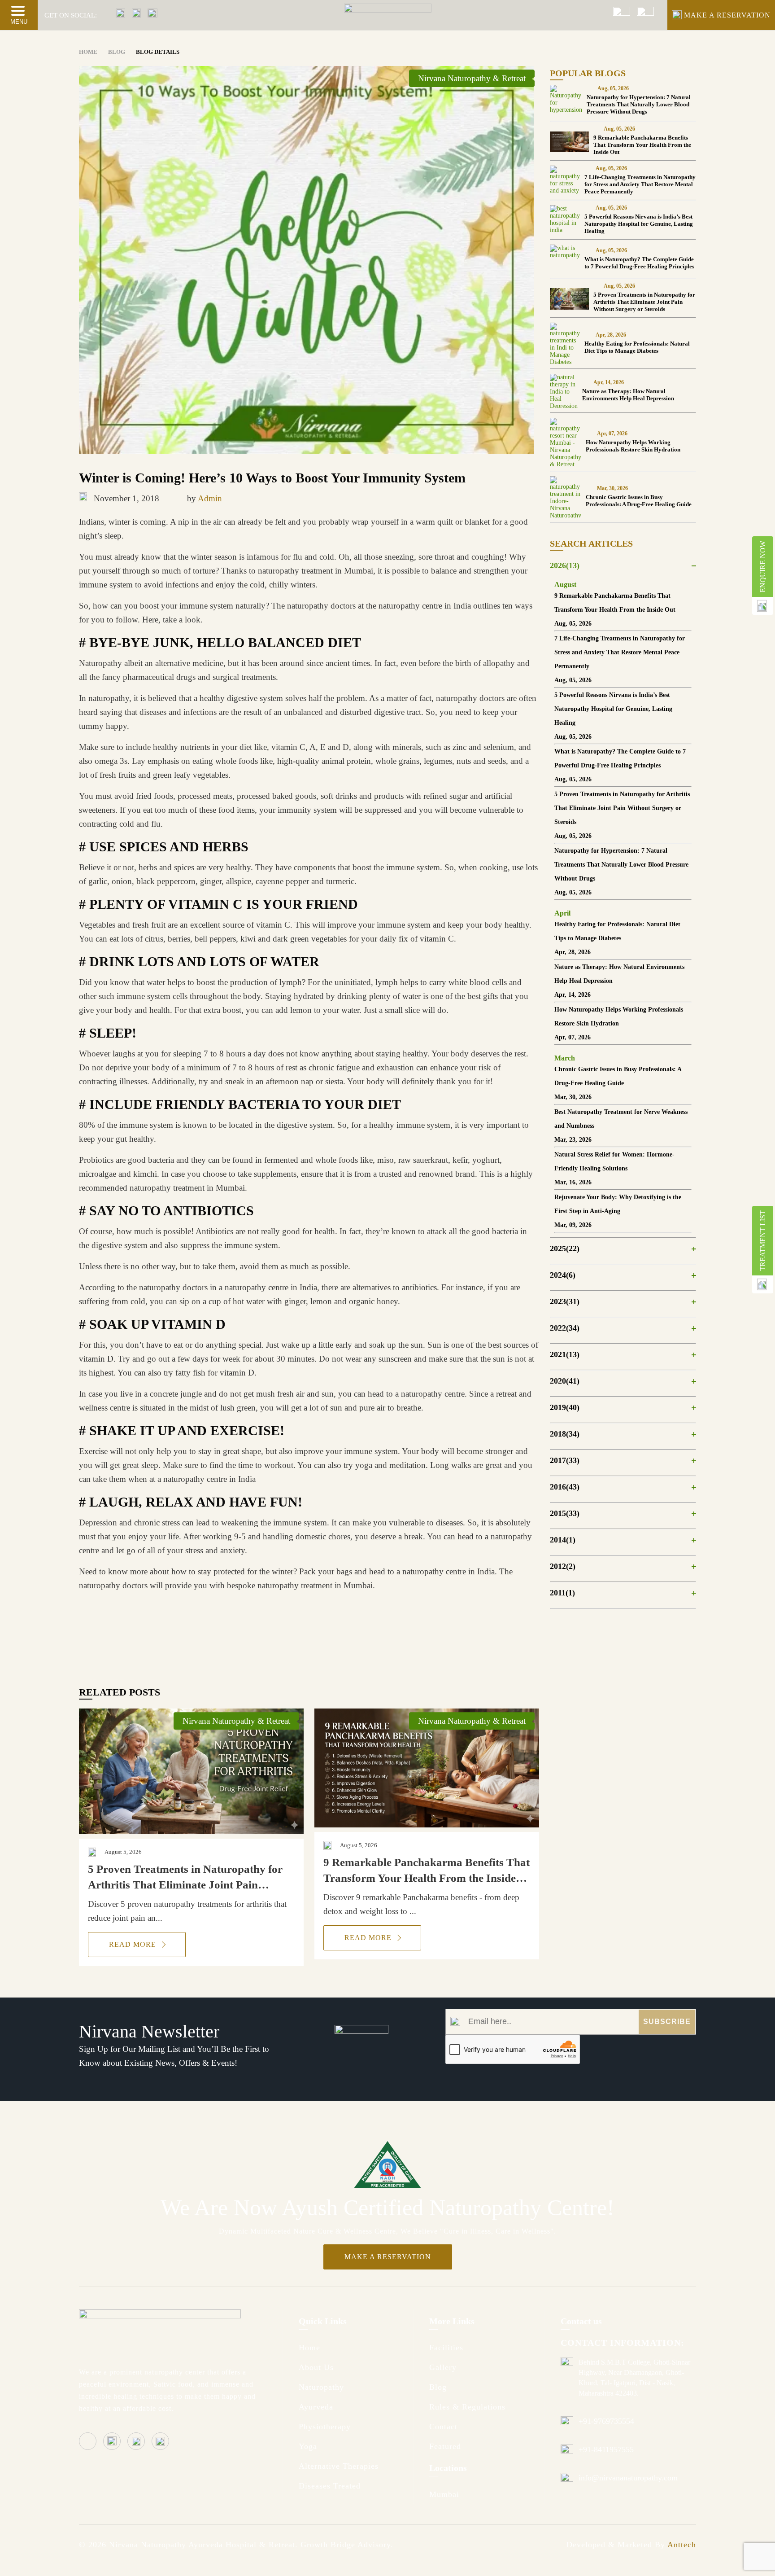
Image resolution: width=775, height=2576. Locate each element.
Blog (438, 2387)
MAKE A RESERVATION (727, 15)
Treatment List (763, 1241)
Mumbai (444, 2494)
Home (309, 2348)
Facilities (446, 2348)
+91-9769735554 (606, 2421)
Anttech (682, 2545)
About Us (316, 2367)
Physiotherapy (325, 2427)
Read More (134, 1944)
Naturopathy (321, 2387)
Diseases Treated (330, 2486)
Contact (443, 2427)
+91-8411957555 (606, 2449)
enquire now (763, 567)
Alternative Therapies (339, 2466)
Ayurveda (316, 2407)
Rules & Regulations (467, 2407)
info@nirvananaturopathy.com (628, 2478)
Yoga (308, 2446)
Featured (445, 2446)
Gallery (443, 2367)
